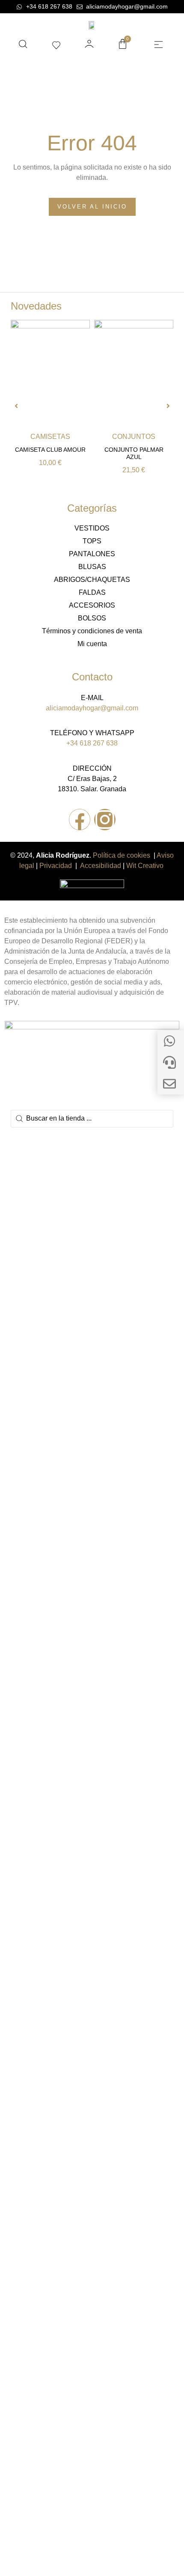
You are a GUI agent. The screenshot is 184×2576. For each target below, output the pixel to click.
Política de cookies (122, 855)
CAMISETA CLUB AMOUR (50, 450)
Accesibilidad (101, 866)
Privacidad (56, 866)
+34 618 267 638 (92, 743)
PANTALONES (92, 554)
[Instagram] (105, 820)
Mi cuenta (92, 644)
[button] (158, 45)
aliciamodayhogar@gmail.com (92, 708)
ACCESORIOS (92, 605)
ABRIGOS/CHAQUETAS (92, 580)
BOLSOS (92, 618)
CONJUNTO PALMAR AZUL (134, 453)
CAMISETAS (50, 437)
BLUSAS (92, 567)
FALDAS (92, 592)
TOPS (92, 541)
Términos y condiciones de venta (92, 631)
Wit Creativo (146, 866)
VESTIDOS (92, 528)
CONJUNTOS (134, 437)
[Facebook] (80, 820)
